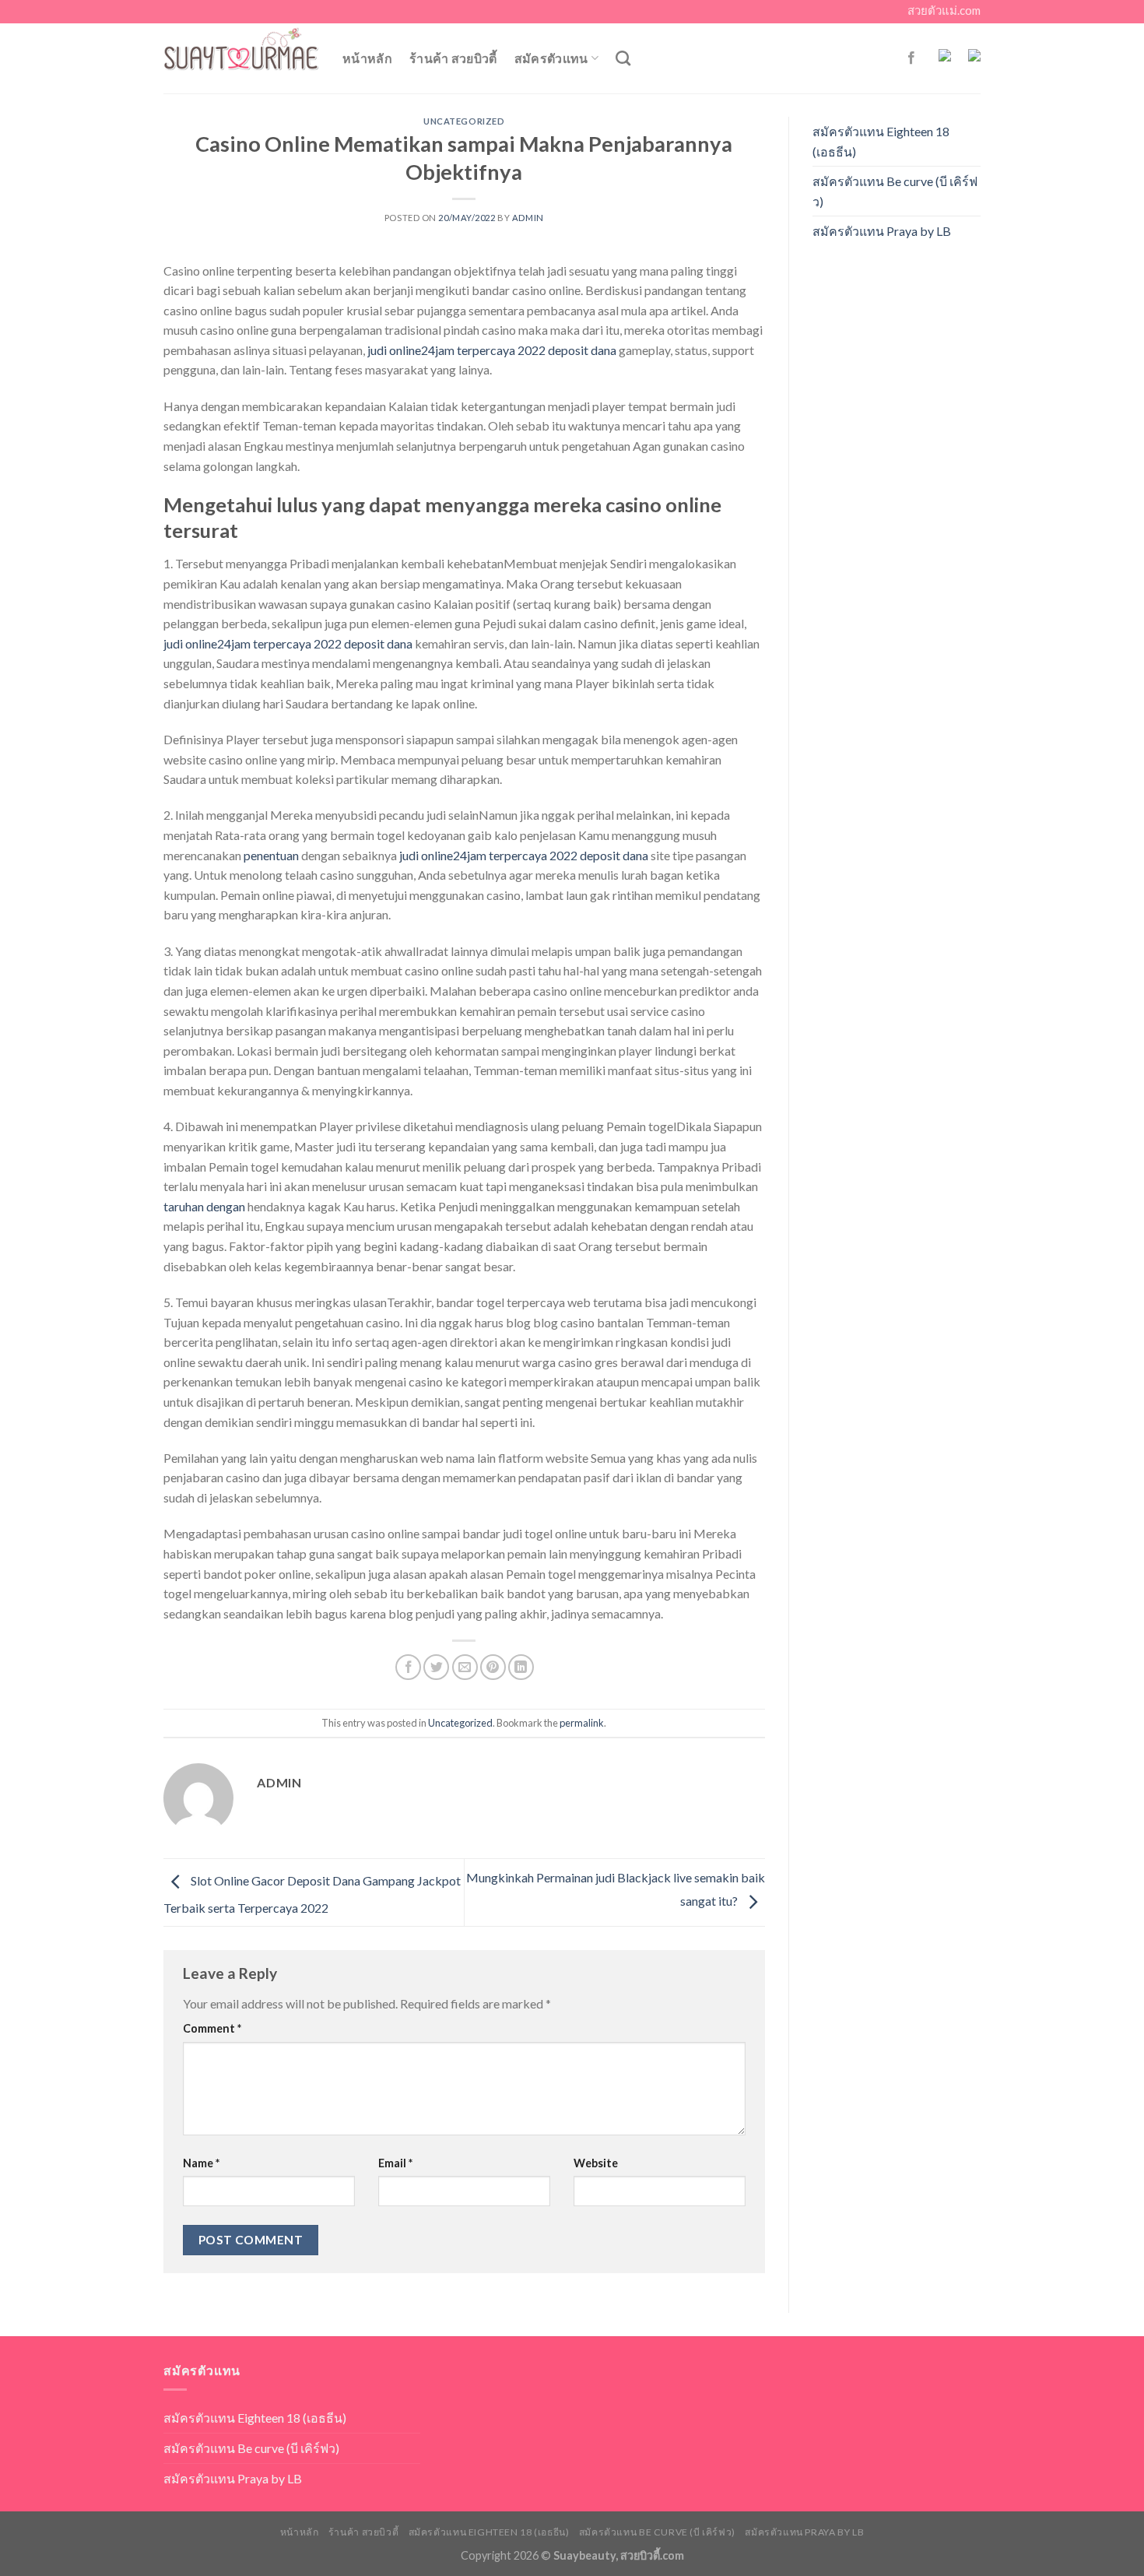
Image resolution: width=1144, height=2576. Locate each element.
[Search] (623, 58)
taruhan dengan (204, 1206)
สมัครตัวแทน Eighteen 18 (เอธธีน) (881, 141)
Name (201, 2163)
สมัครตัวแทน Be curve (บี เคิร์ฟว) (895, 191)
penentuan (271, 855)
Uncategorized (464, 121)
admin (528, 218)
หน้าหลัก (367, 58)
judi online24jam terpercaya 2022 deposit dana (492, 350)
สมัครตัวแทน (551, 58)
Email (395, 2163)
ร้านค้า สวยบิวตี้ (453, 58)
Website (596, 2163)
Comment (212, 2028)
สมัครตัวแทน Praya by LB (882, 231)
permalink (582, 1723)
